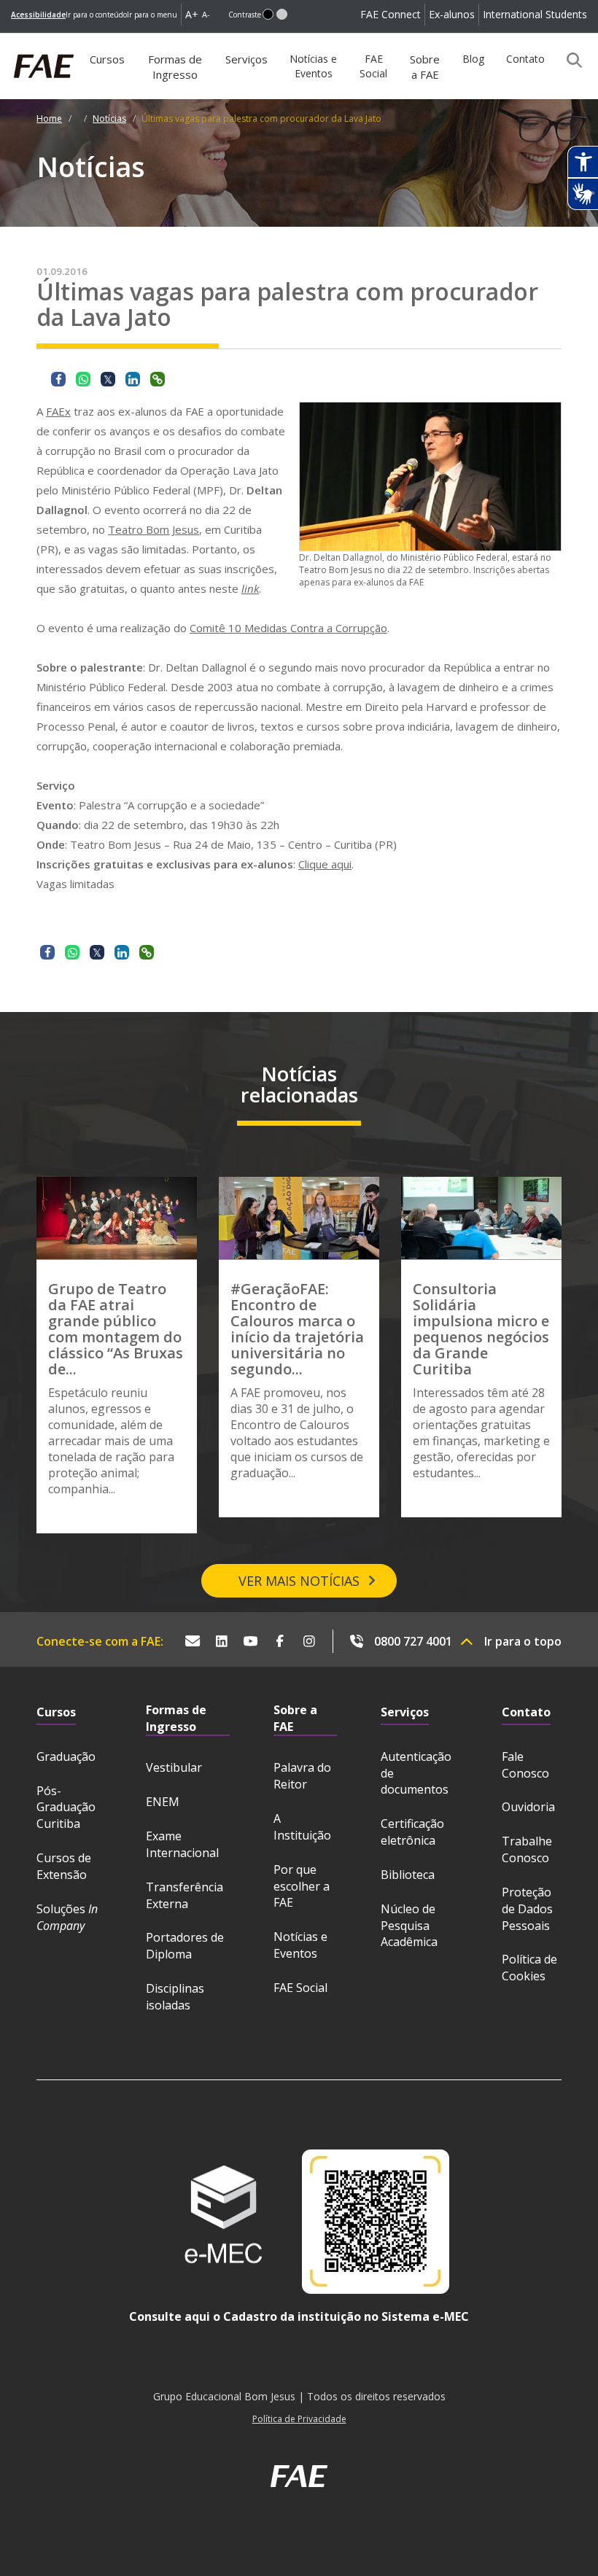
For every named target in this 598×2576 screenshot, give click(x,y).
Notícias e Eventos (313, 66)
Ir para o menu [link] (152, 15)
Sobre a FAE (425, 67)
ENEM (163, 1802)
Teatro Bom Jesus (154, 529)
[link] (38, 15)
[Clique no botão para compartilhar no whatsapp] (83, 379)
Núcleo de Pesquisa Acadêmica (409, 1926)
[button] (268, 14)
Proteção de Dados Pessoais (527, 1909)
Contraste (245, 15)
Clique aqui (325, 864)
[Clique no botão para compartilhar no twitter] (108, 379)
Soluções (67, 1917)
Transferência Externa (185, 1895)
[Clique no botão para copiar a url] (158, 379)
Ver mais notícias (299, 1581)
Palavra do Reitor (302, 1776)
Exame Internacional (182, 1844)
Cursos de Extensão (64, 1866)
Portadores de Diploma (185, 1946)
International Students (535, 14)
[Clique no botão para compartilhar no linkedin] (133, 379)
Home (49, 118)
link (250, 588)
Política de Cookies (529, 1968)
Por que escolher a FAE (302, 1886)
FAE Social (373, 66)
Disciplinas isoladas (175, 1997)
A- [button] (206, 14)
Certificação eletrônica (412, 1832)
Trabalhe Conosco (527, 1849)
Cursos (107, 59)
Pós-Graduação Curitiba (66, 1808)
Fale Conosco (525, 1765)
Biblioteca (408, 1875)
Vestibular (174, 1767)
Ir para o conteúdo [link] (96, 15)
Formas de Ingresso (175, 67)
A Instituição (302, 1827)
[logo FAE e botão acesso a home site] (11, 41)
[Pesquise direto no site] (570, 60)
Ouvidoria (528, 1807)
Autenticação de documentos (416, 1773)
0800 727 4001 (413, 1641)
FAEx (58, 411)
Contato (525, 59)
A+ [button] (192, 14)
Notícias (109, 118)
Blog (473, 59)
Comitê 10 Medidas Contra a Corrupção (288, 628)
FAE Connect (391, 14)
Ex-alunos (452, 14)
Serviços (246, 59)
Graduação (66, 1756)
